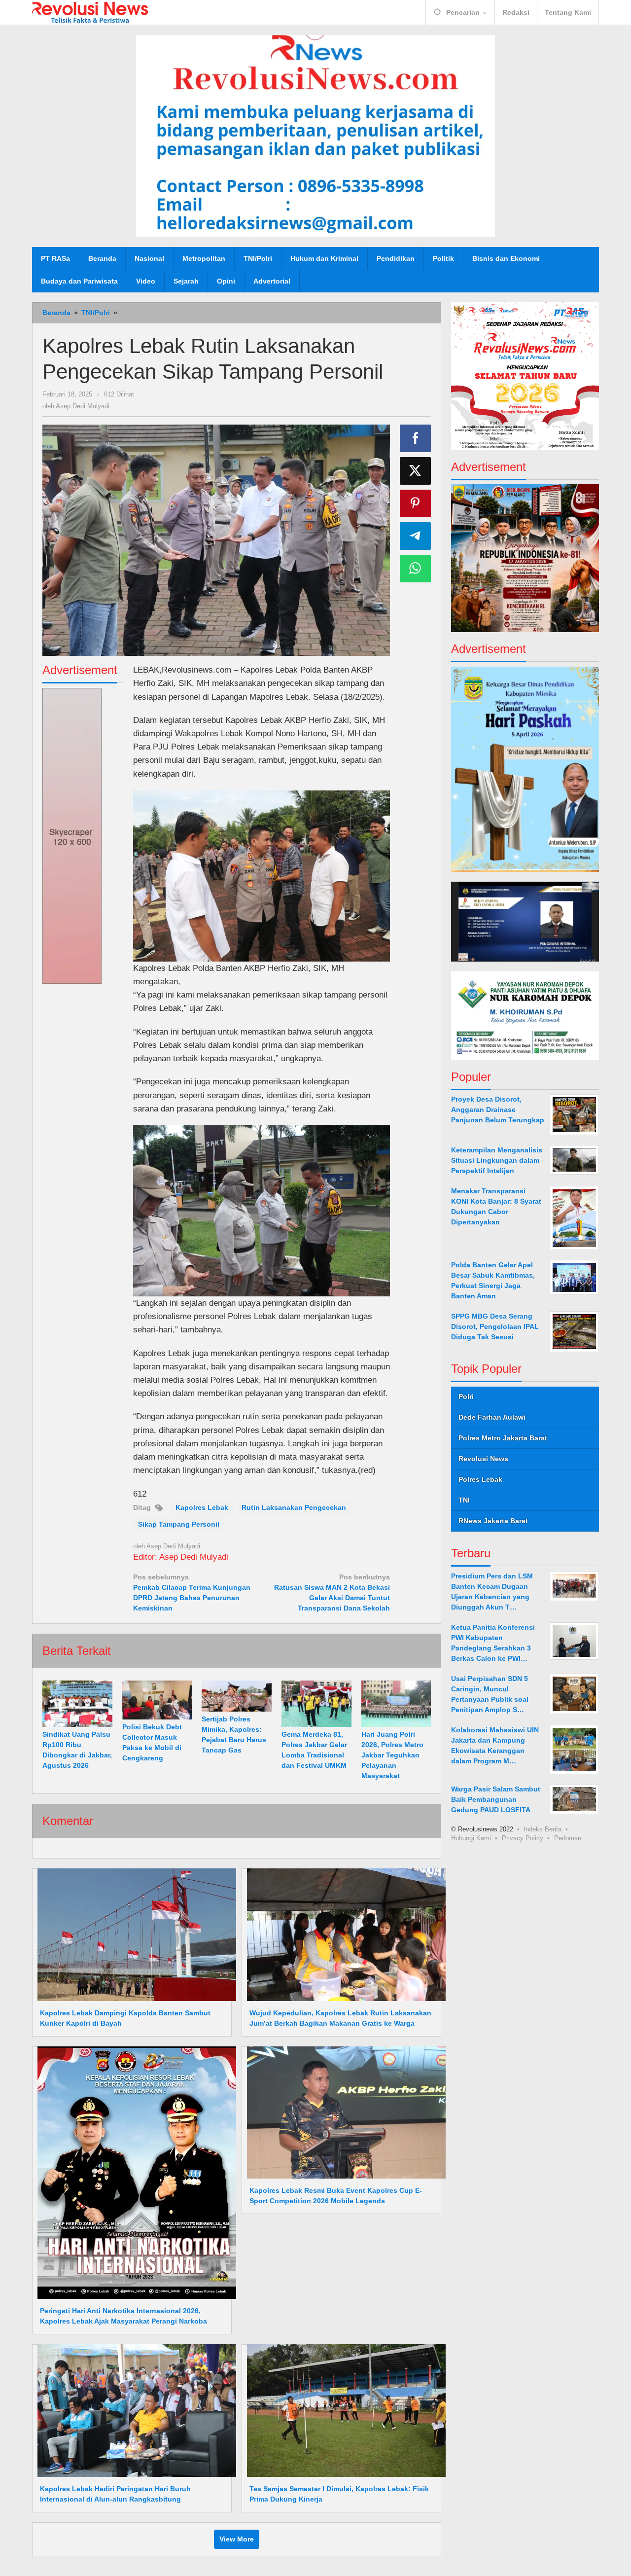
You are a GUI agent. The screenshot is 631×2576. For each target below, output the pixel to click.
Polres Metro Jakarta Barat (503, 1438)
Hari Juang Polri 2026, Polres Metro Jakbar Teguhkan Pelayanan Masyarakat (392, 1755)
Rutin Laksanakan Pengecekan (294, 1507)
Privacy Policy (523, 1838)
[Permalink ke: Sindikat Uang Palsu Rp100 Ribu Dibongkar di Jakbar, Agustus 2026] (77, 1704)
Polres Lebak (480, 1479)
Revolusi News (483, 1459)
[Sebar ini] (416, 438)
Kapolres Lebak (202, 1507)
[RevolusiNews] (90, 12)
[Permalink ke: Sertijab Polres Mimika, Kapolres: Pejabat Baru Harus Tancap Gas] (237, 1696)
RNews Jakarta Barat (493, 1521)
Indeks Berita (543, 1829)
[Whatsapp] (416, 569)
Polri (466, 1396)
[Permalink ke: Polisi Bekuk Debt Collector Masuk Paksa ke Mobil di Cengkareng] (157, 1700)
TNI (464, 1500)
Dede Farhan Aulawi (492, 1417)
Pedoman (568, 1838)
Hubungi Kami (471, 1838)
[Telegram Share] (416, 536)
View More (237, 2539)
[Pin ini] (416, 503)
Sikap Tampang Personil (179, 1524)
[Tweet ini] (416, 471)
